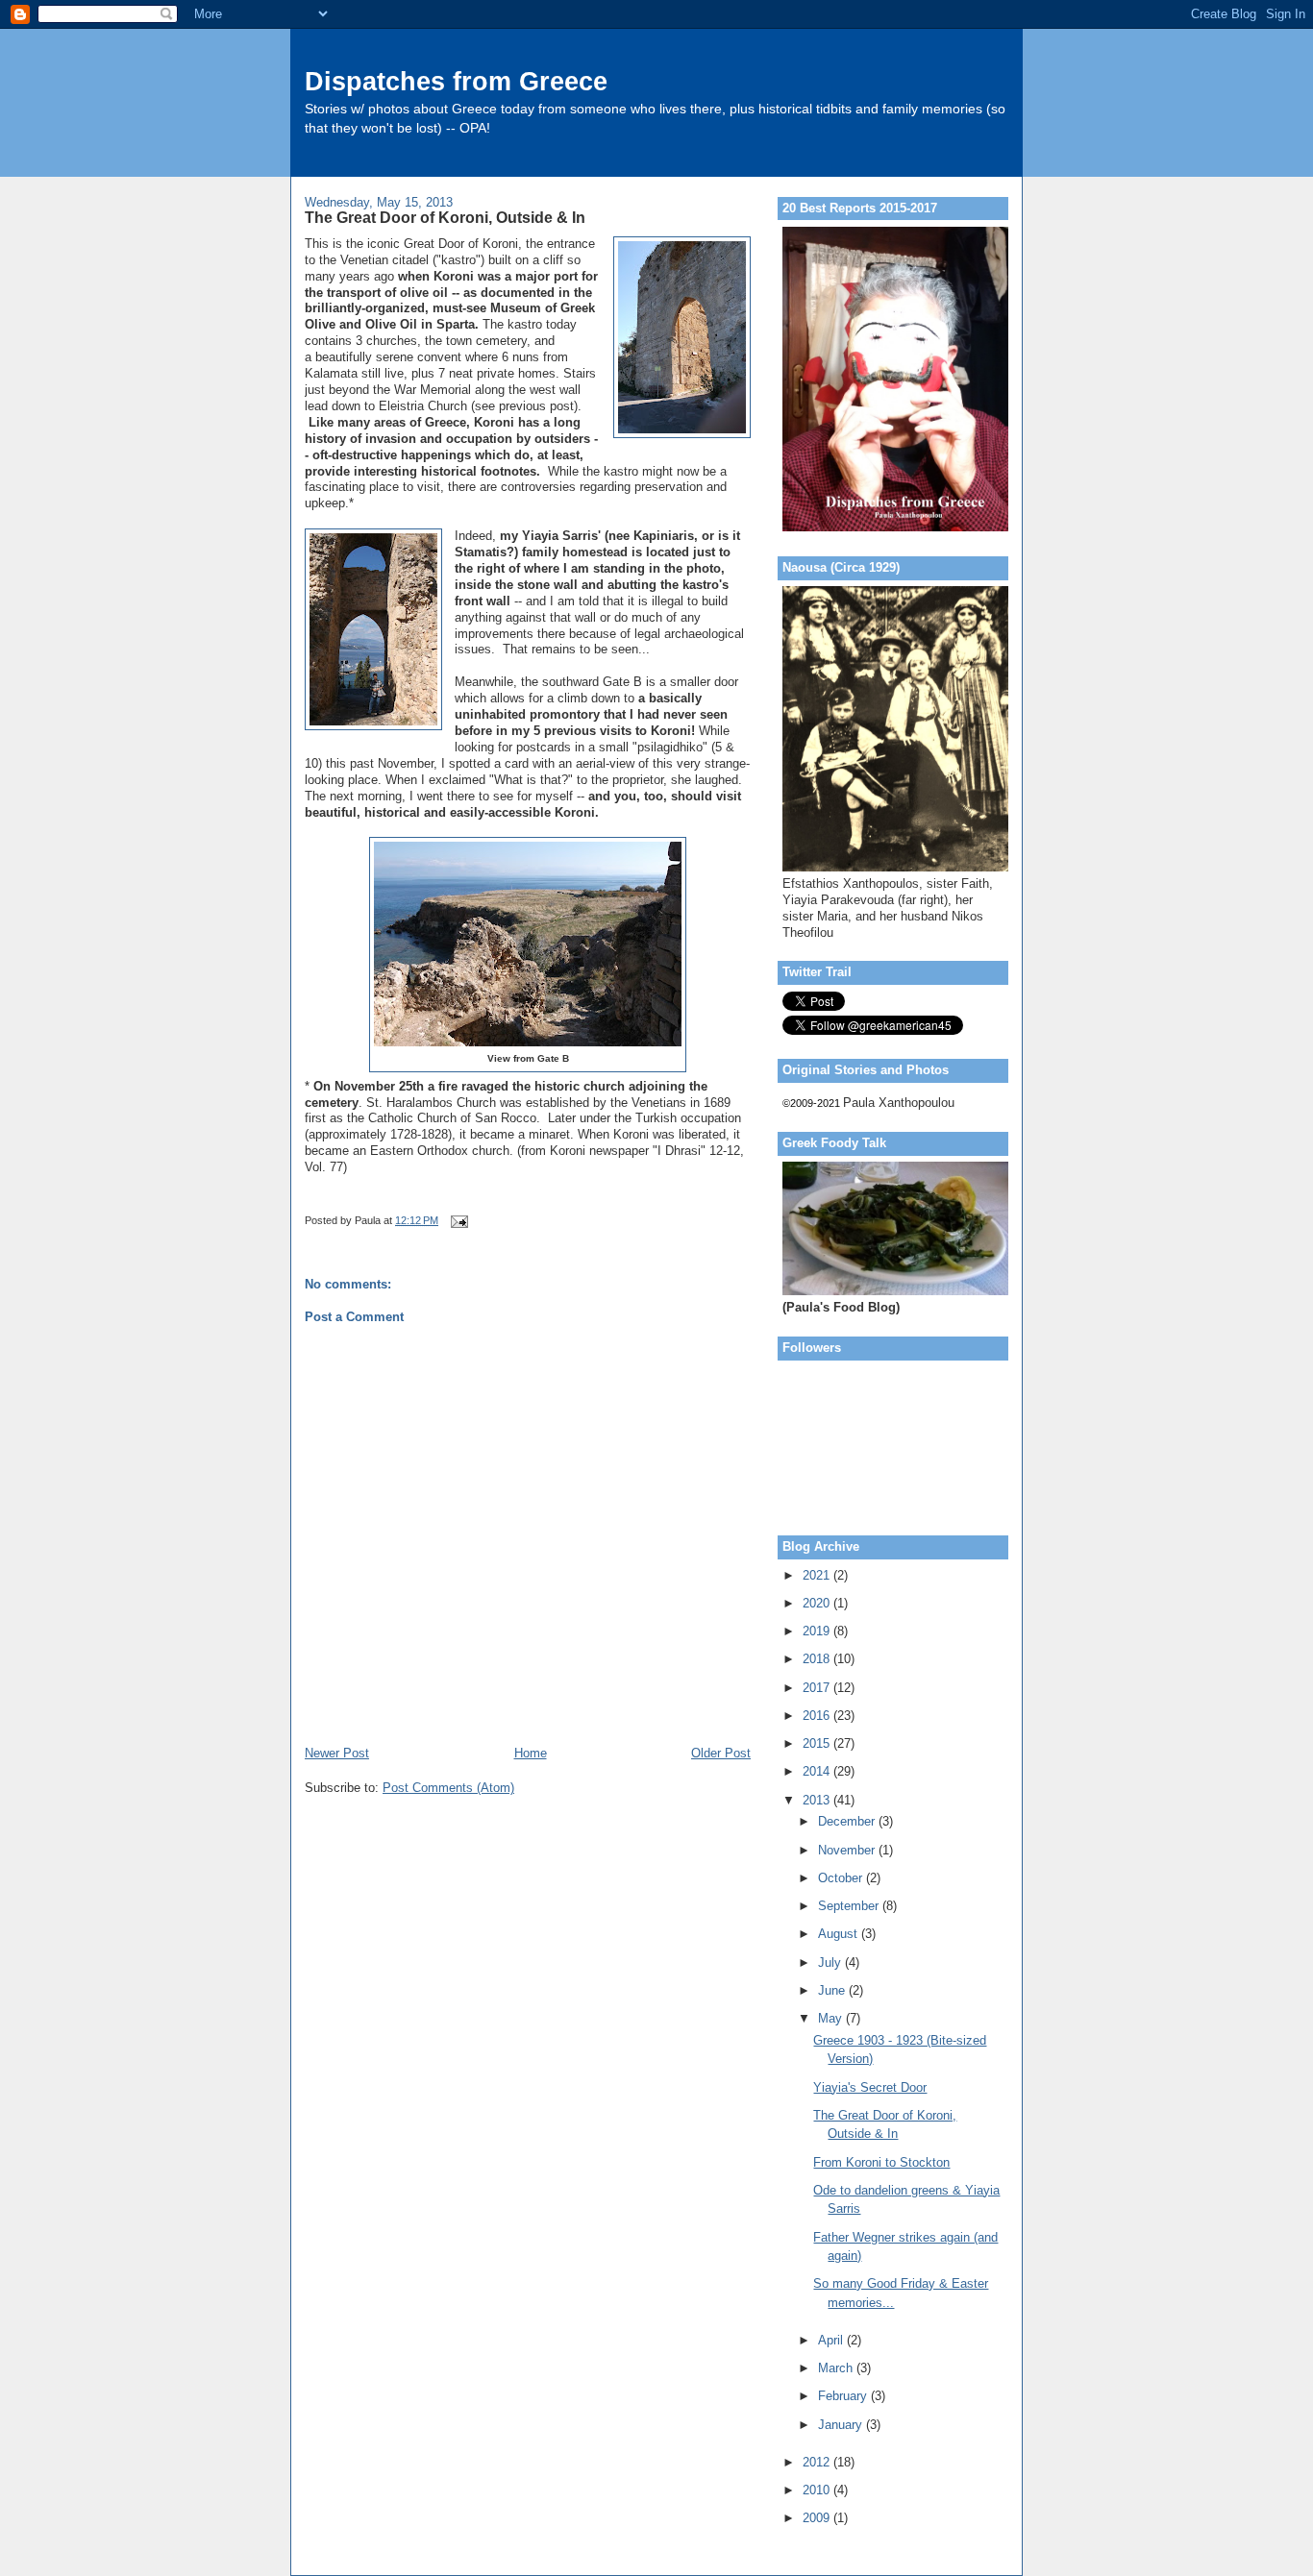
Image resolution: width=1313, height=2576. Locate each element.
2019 (818, 1631)
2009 (818, 2518)
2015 (818, 1743)
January (842, 2425)
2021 (818, 1575)
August (840, 1934)
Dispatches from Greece (456, 81)
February (844, 2396)
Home (531, 1753)
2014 (818, 1771)
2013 (818, 1800)
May (832, 2018)
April (832, 2340)
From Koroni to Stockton (881, 2162)
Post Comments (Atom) (448, 1788)
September (850, 1906)
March (837, 2368)
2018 (818, 1659)
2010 (818, 2490)
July (831, 1963)
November (848, 1850)
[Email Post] (458, 1220)
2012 (818, 2462)
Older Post (721, 1753)
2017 (818, 1688)
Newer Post (337, 1753)
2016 (818, 1716)
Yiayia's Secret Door (870, 2087)
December (848, 1821)
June (833, 1990)
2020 (818, 1603)
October (842, 1878)
